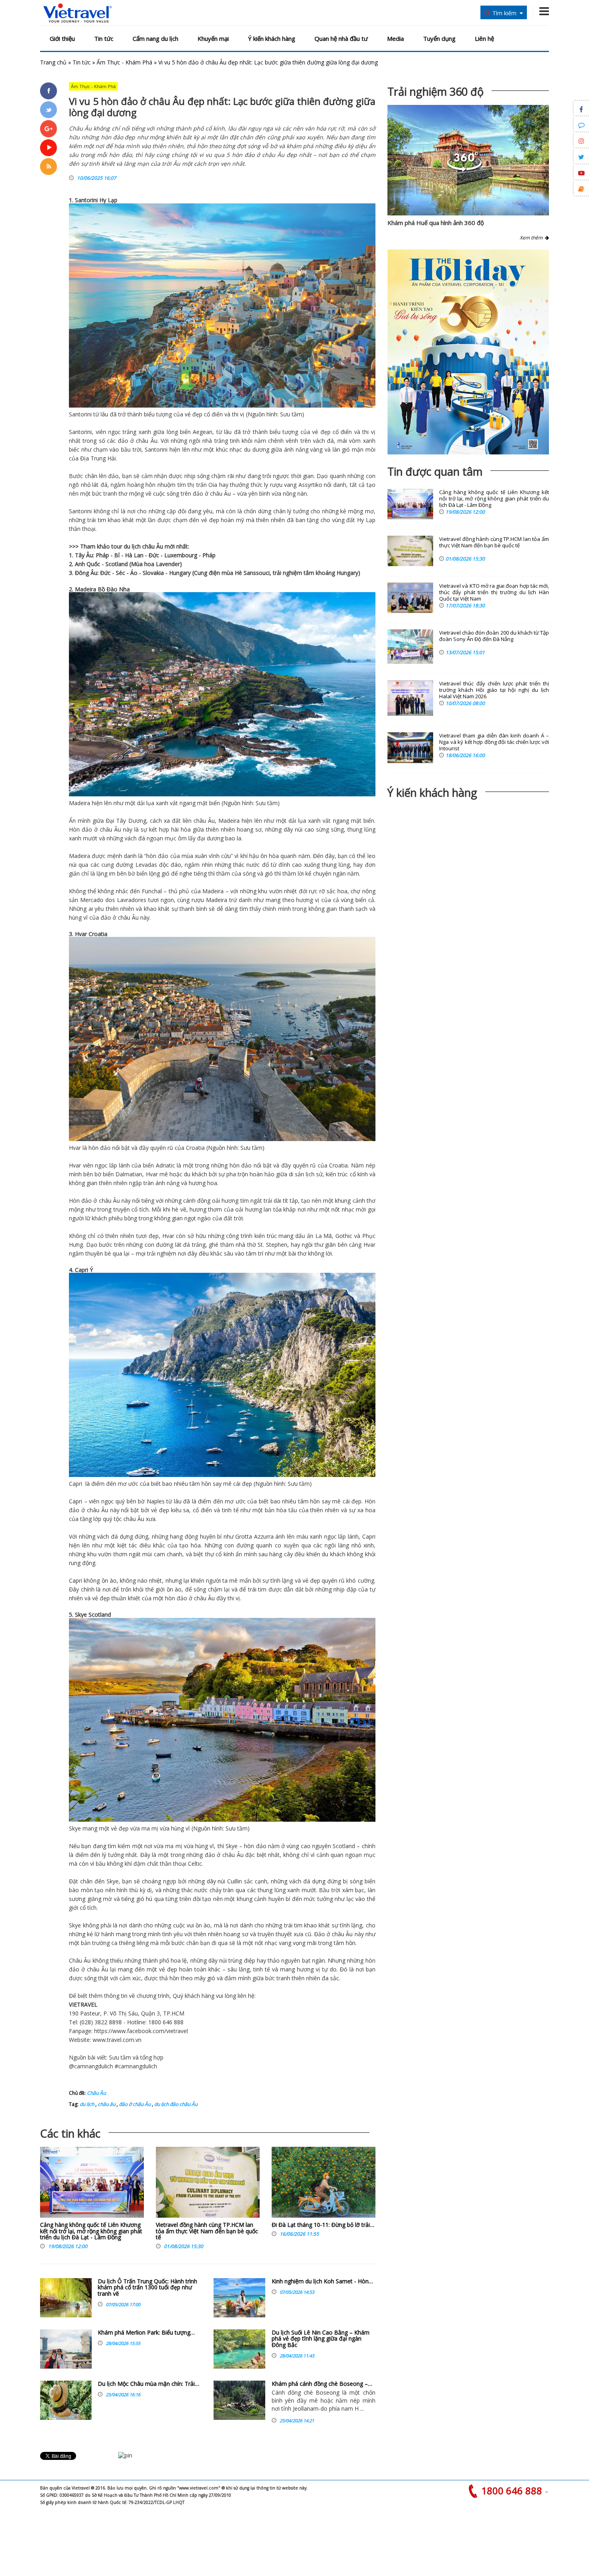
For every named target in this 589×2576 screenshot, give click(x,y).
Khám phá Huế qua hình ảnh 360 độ (436, 223)
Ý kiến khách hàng (272, 38)
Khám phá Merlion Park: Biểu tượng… (146, 2332)
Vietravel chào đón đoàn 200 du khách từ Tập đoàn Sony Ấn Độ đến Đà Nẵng (494, 636)
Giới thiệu (62, 38)
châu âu (106, 2104)
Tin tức (104, 38)
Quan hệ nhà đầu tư (341, 38)
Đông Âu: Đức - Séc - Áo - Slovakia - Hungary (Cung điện (148, 573)
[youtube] (48, 148)
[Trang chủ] (78, 13)
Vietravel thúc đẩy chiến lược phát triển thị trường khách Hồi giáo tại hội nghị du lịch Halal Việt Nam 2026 (494, 690)
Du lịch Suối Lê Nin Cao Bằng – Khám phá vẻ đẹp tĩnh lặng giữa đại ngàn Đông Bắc (321, 2339)
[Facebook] (48, 91)
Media (395, 38)
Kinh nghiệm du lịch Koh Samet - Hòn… (322, 2281)
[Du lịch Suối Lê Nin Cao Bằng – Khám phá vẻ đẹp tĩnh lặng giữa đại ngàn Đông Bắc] (239, 2349)
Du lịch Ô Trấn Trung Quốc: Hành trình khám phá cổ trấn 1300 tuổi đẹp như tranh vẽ (147, 2287)
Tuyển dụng (439, 38)
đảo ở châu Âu (134, 2104)
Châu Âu (96, 2093)
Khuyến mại (213, 38)
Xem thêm (532, 238)
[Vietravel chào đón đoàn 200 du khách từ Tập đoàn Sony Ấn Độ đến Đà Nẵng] (410, 647)
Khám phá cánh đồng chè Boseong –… (322, 2384)
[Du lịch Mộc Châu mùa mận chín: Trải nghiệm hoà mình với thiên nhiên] (66, 2400)
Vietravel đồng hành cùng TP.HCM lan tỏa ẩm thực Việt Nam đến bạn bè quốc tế (207, 2231)
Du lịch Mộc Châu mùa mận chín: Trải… (148, 2384)
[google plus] (48, 129)
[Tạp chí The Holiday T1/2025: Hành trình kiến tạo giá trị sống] (468, 352)
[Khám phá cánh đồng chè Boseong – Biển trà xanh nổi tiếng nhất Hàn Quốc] (239, 2400)
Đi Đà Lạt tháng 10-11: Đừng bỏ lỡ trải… (323, 2225)
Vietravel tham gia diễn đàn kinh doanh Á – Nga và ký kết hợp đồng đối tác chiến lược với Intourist (494, 742)
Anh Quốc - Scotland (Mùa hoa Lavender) (128, 564)
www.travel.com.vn (117, 2040)
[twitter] (48, 110)
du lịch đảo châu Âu (175, 2104)
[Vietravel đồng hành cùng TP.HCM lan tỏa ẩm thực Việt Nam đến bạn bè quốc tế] (208, 2184)
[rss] (48, 167)
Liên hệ (484, 38)
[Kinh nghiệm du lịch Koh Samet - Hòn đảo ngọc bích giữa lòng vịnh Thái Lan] (239, 2298)
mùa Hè (232, 573)
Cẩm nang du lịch (155, 38)
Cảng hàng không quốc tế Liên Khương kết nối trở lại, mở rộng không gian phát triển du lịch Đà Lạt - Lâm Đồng (91, 2231)
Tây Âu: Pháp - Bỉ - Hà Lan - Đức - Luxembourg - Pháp (145, 555)
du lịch (132, 546)
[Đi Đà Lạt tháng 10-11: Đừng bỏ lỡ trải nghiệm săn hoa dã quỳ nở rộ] (324, 2184)
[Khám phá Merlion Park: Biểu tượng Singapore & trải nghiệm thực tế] (66, 2349)
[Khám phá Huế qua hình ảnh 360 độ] (464, 170)
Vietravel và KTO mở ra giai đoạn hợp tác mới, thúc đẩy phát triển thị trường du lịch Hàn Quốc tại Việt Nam (494, 592)
